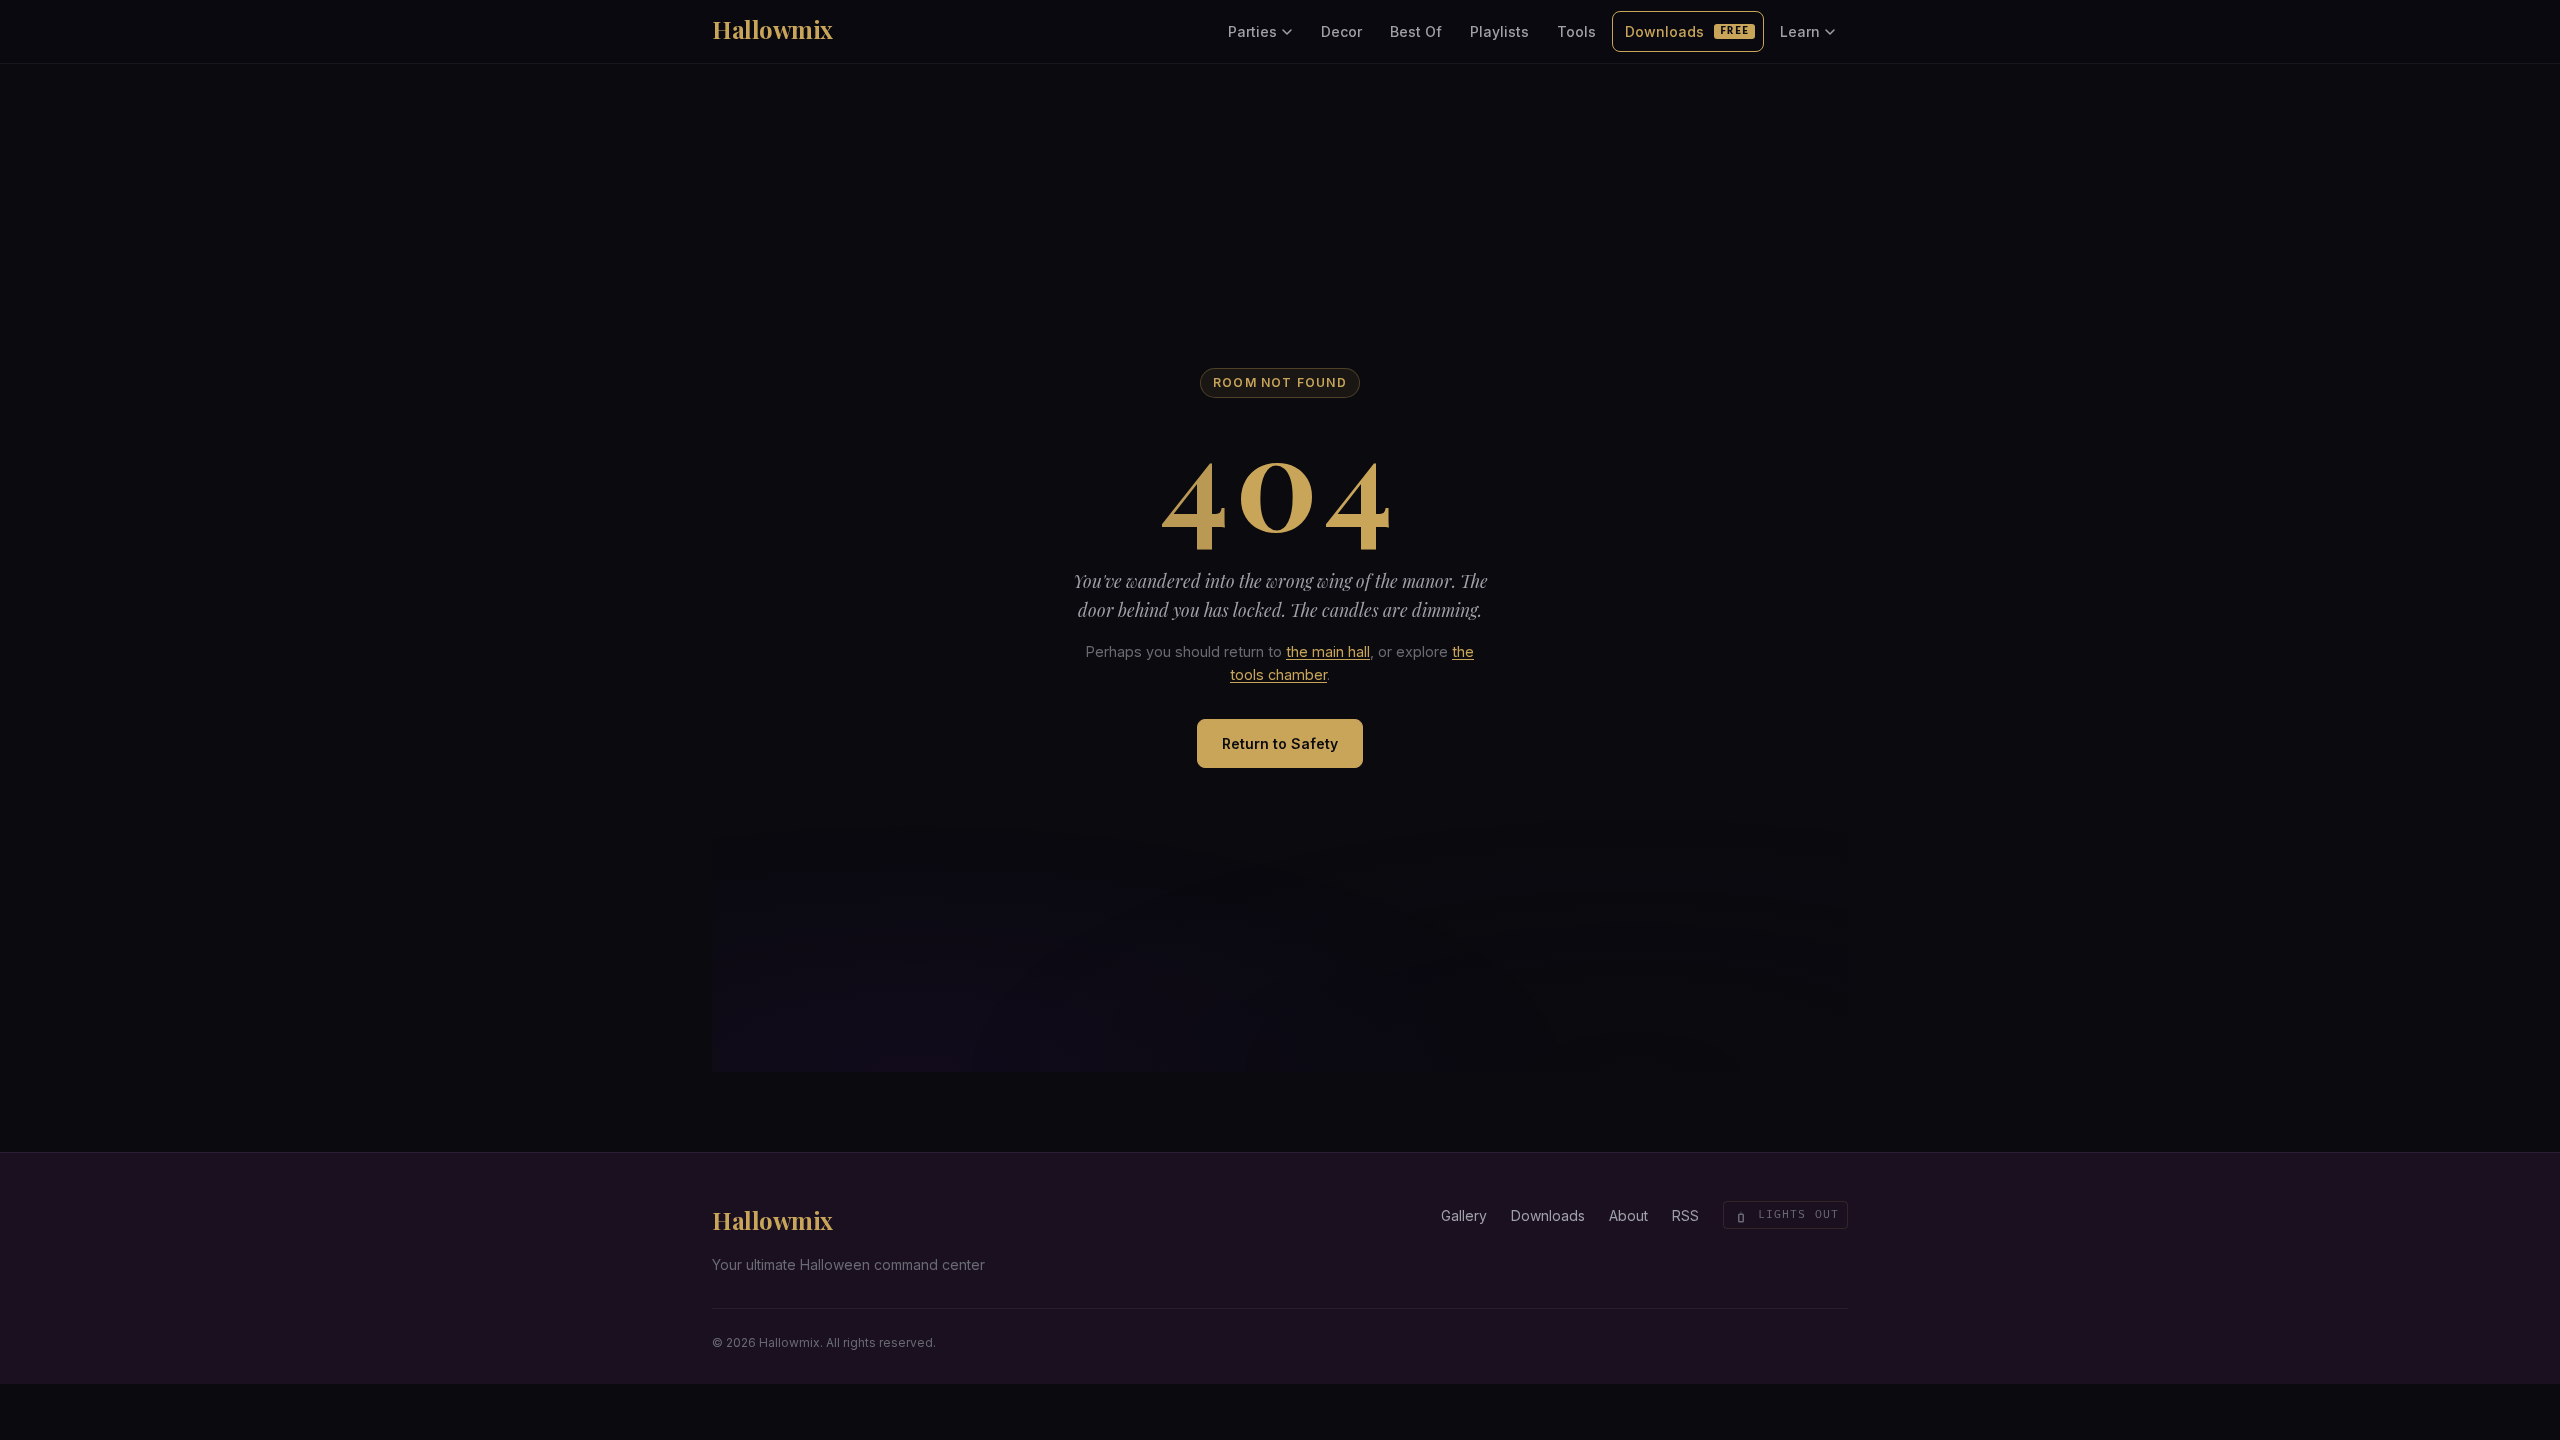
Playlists (1499, 31)
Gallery (1464, 1215)
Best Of (1416, 31)
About (1628, 1215)
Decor (1341, 31)
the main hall (1328, 651)
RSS (1685, 1215)
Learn (1800, 31)
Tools (1576, 31)
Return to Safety (1280, 743)
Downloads (1687, 31)
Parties (1252, 31)
